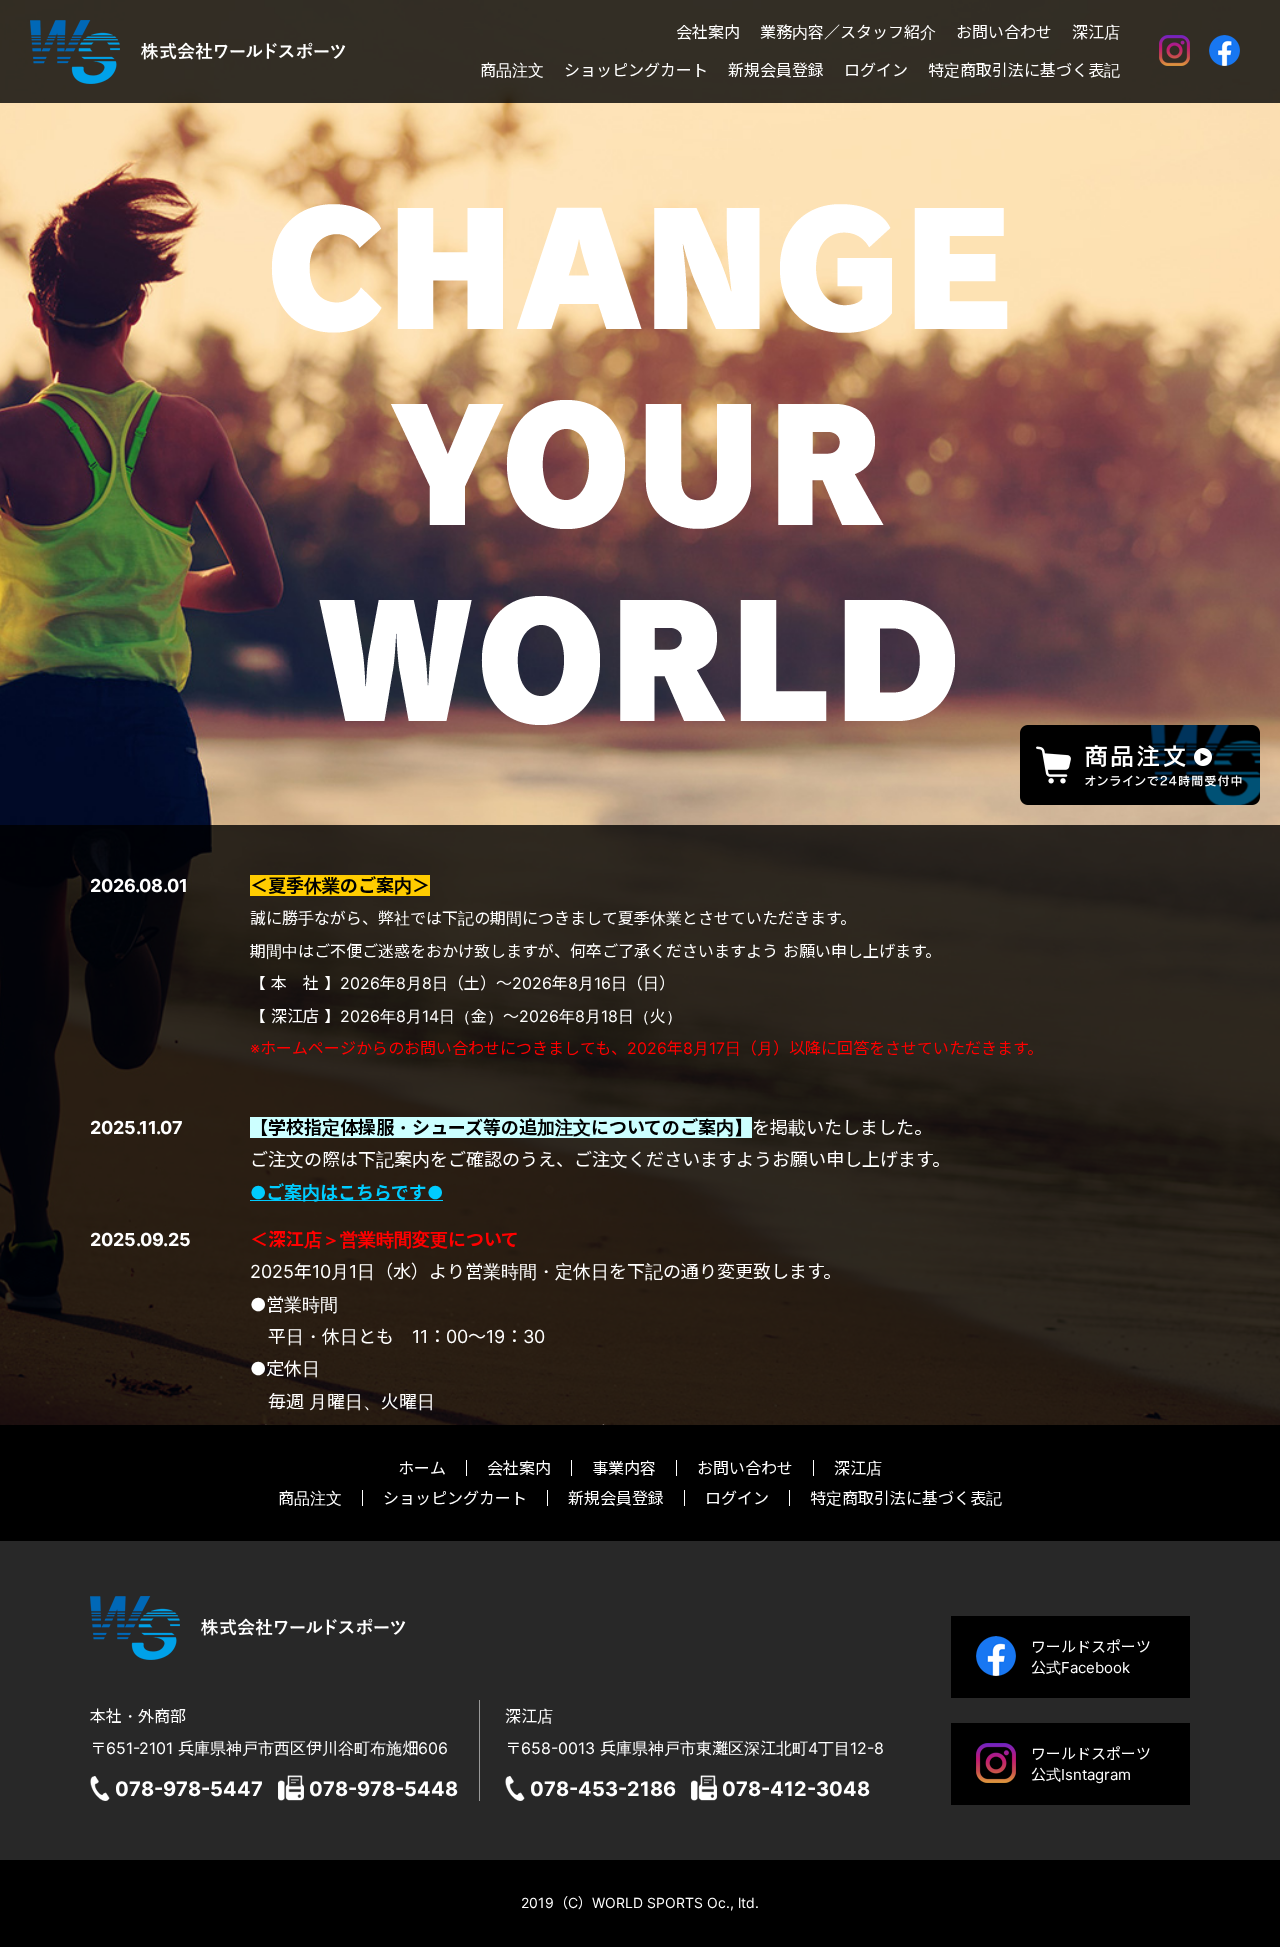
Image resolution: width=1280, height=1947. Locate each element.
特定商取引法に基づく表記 (1024, 71)
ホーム (422, 1468)
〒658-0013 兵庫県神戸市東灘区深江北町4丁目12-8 (694, 1748)
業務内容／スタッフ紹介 (848, 33)
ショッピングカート (636, 71)
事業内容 (624, 1468)
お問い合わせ (1004, 33)
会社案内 (708, 33)
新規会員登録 (776, 71)
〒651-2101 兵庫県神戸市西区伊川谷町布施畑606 (269, 1748)
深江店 (1096, 33)
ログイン (876, 71)
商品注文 (512, 71)
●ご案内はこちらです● (346, 1192)
